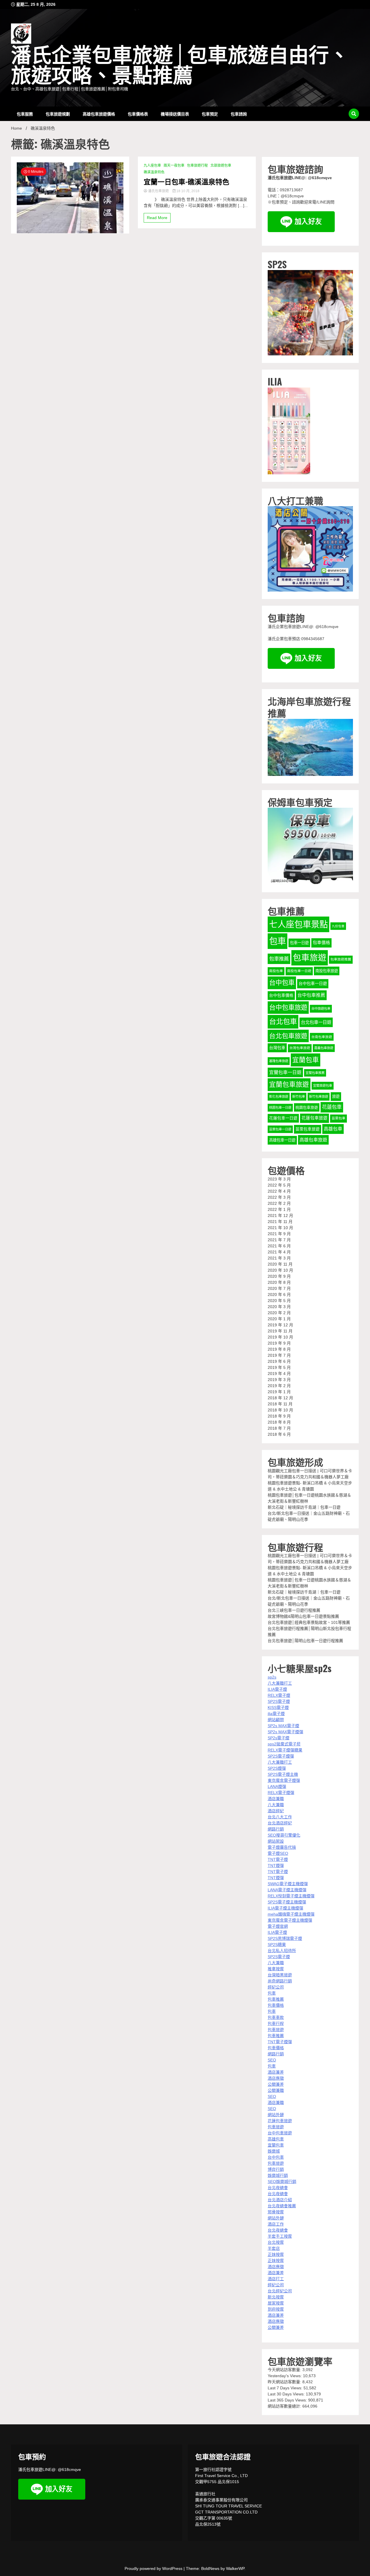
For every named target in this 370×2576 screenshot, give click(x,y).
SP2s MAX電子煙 (283, 1726)
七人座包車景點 (298, 924)
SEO (272, 2060)
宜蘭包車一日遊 (285, 1072)
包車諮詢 (239, 114)
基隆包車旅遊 (279, 1061)
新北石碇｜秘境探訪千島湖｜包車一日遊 (304, 1507)
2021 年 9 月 (279, 1234)
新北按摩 (276, 2297)
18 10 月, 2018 (187, 191)
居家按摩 (276, 2303)
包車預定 (210, 114)
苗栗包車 (338, 1118)
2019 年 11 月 (280, 1331)
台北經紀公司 (280, 2291)
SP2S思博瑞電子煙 (285, 1938)
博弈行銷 (276, 2169)
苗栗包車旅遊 (308, 1129)
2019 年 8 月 (279, 1349)
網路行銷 (276, 1829)
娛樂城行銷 (278, 2175)
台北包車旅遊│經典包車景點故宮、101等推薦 (309, 1622)
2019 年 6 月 (279, 1361)
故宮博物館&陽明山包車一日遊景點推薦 (303, 1616)
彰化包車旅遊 (279, 1097)
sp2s (272, 1677)
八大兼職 (276, 1805)
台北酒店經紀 (280, 1823)
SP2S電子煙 (279, 1701)
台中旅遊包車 (321, 1009)
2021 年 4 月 (279, 1252)
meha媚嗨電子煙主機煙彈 (291, 1914)
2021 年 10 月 (280, 1228)
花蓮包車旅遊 (314, 1118)
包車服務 (25, 114)
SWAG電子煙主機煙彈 (288, 1884)
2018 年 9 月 (279, 1416)
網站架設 (276, 1841)
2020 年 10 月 (280, 1270)
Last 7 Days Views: (286, 2388)
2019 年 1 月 (279, 1392)
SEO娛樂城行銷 (282, 2182)
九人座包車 (152, 166)
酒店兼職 (276, 1799)
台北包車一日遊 (316, 1022)
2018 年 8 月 (279, 1422)
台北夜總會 (278, 2188)
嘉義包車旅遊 (324, 1048)
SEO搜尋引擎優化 (284, 1835)
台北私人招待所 (282, 1951)
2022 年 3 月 (279, 1197)
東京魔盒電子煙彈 (284, 1780)
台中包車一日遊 (313, 983)
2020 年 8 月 (279, 1282)
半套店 (274, 2248)
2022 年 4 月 (279, 1191)
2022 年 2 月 (279, 1203)
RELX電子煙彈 (281, 1793)
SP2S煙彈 (277, 1768)
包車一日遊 (299, 943)
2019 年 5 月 (279, 1367)
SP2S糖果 (277, 1945)
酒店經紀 (276, 1811)
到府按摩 (276, 2309)
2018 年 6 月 (279, 1434)
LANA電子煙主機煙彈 (287, 1890)
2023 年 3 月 (279, 1179)
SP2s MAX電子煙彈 (285, 1732)
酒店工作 (276, 2224)
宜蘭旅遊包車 (323, 1086)
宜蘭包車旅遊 (289, 1085)
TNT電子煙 (278, 1859)
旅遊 (336, 1096)
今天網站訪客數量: (285, 2370)
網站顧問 (276, 1720)
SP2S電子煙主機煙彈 (287, 1902)
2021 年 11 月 (280, 1222)
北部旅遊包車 (221, 166)
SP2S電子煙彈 (281, 1756)
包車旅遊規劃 (58, 114)
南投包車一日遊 (299, 971)
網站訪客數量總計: (285, 2406)
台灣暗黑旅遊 (280, 1975)
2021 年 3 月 (279, 1258)
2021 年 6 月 (279, 1246)
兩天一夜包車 (174, 166)
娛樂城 (274, 2151)
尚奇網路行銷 (280, 1981)
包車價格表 (138, 114)
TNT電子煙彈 (280, 2042)
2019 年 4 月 (279, 1374)
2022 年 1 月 (279, 1209)
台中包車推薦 (311, 995)
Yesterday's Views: (285, 2376)
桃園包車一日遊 (280, 1108)
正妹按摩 (276, 2254)
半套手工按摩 (280, 2236)
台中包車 (282, 983)
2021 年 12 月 (280, 1216)
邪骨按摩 (276, 2212)
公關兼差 (276, 2084)
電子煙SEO (278, 1853)
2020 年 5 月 (279, 1301)
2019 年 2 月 (279, 1386)
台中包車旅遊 (288, 1008)
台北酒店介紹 (280, 2200)
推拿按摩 (276, 1969)
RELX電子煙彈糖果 (285, 1750)
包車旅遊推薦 (341, 959)
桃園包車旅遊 (307, 1107)
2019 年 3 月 (279, 1380)
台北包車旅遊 (288, 1036)
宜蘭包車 (306, 1060)
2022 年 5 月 (279, 1185)
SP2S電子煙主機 (283, 1774)
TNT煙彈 (276, 1866)
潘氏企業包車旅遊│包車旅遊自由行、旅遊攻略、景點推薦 (180, 66)
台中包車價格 (281, 995)
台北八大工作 (280, 1817)
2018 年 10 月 (280, 1410)
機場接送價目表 (175, 114)
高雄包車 (333, 1129)
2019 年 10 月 (280, 1337)
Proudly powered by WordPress (154, 2568)
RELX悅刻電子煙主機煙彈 (291, 1896)
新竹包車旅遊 (319, 1097)
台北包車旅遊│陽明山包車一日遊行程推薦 (305, 1641)
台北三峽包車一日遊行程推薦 (294, 1610)
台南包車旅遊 (322, 1037)
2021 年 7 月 (279, 1240)
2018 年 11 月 (280, 1404)
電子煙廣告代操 (282, 1847)
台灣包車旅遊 (300, 1048)
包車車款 (276, 2017)
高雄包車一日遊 (282, 1140)
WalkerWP (235, 2568)
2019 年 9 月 (279, 1343)
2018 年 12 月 (280, 1398)
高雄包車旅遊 (313, 1140)
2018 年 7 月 (279, 1428)
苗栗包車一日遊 (280, 1129)
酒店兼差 (276, 2072)
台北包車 (283, 1021)
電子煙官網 (278, 1926)
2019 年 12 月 (280, 1325)
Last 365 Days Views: (288, 2400)
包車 (277, 941)
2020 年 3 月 (279, 1307)
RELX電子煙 (279, 1695)
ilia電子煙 (276, 1714)
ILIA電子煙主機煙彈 (285, 1908)
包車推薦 (279, 959)
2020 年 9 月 (279, 1276)
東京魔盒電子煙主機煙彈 (290, 1920)
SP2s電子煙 (279, 1738)
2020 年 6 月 (279, 1295)
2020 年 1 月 (279, 1319)
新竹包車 (299, 1097)
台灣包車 (277, 1048)
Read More (157, 218)
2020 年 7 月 (279, 1288)
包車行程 (276, 2024)
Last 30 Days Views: (287, 2394)
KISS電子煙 (278, 1707)
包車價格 (321, 943)
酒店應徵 (276, 2078)
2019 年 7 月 (279, 1355)
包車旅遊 (310, 958)
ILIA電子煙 (277, 1689)
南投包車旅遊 (327, 971)
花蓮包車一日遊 (283, 1118)
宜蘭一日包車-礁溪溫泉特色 (186, 181)
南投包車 (276, 971)
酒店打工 (276, 2279)
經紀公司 (276, 1987)
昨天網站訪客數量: (285, 2382)
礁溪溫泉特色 (154, 172)
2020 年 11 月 (280, 1264)
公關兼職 (276, 2090)
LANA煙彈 (277, 1787)
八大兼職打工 (280, 1683)
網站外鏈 (276, 2115)
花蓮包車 (332, 1107)
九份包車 (338, 926)
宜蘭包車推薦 (315, 1073)
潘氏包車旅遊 (158, 191)
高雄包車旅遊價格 (99, 114)
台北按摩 (276, 2242)
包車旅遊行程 (197, 166)
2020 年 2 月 (279, 1313)
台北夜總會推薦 (282, 2206)
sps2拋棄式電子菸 (284, 1744)
